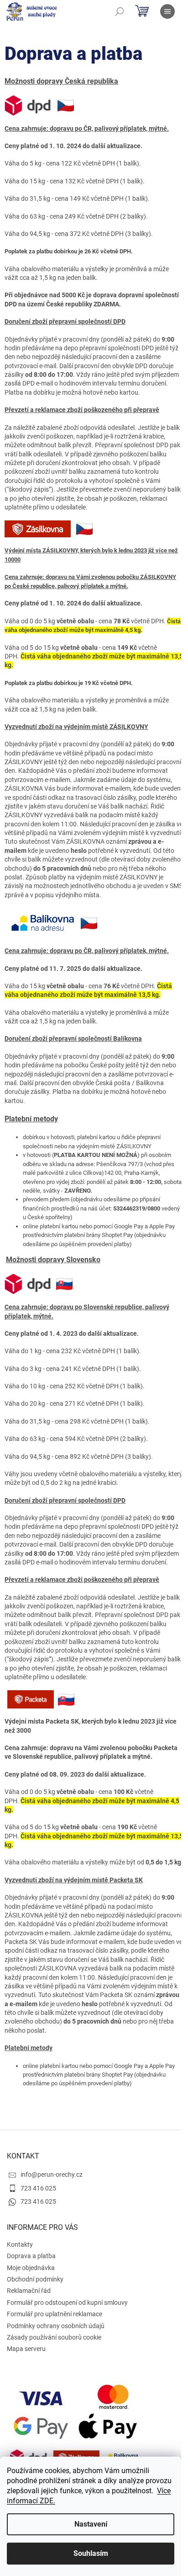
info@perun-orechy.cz (52, 2174)
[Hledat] (120, 11)
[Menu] (167, 11)
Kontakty (20, 2244)
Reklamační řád (29, 2291)
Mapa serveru (26, 2349)
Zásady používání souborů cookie (54, 2337)
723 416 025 (38, 2188)
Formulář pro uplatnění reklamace (55, 2314)
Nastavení (91, 2524)
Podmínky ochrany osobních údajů (56, 2326)
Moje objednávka (31, 2268)
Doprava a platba (31, 2256)
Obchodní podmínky (35, 2279)
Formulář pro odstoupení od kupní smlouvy (67, 2303)
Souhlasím (91, 2553)
